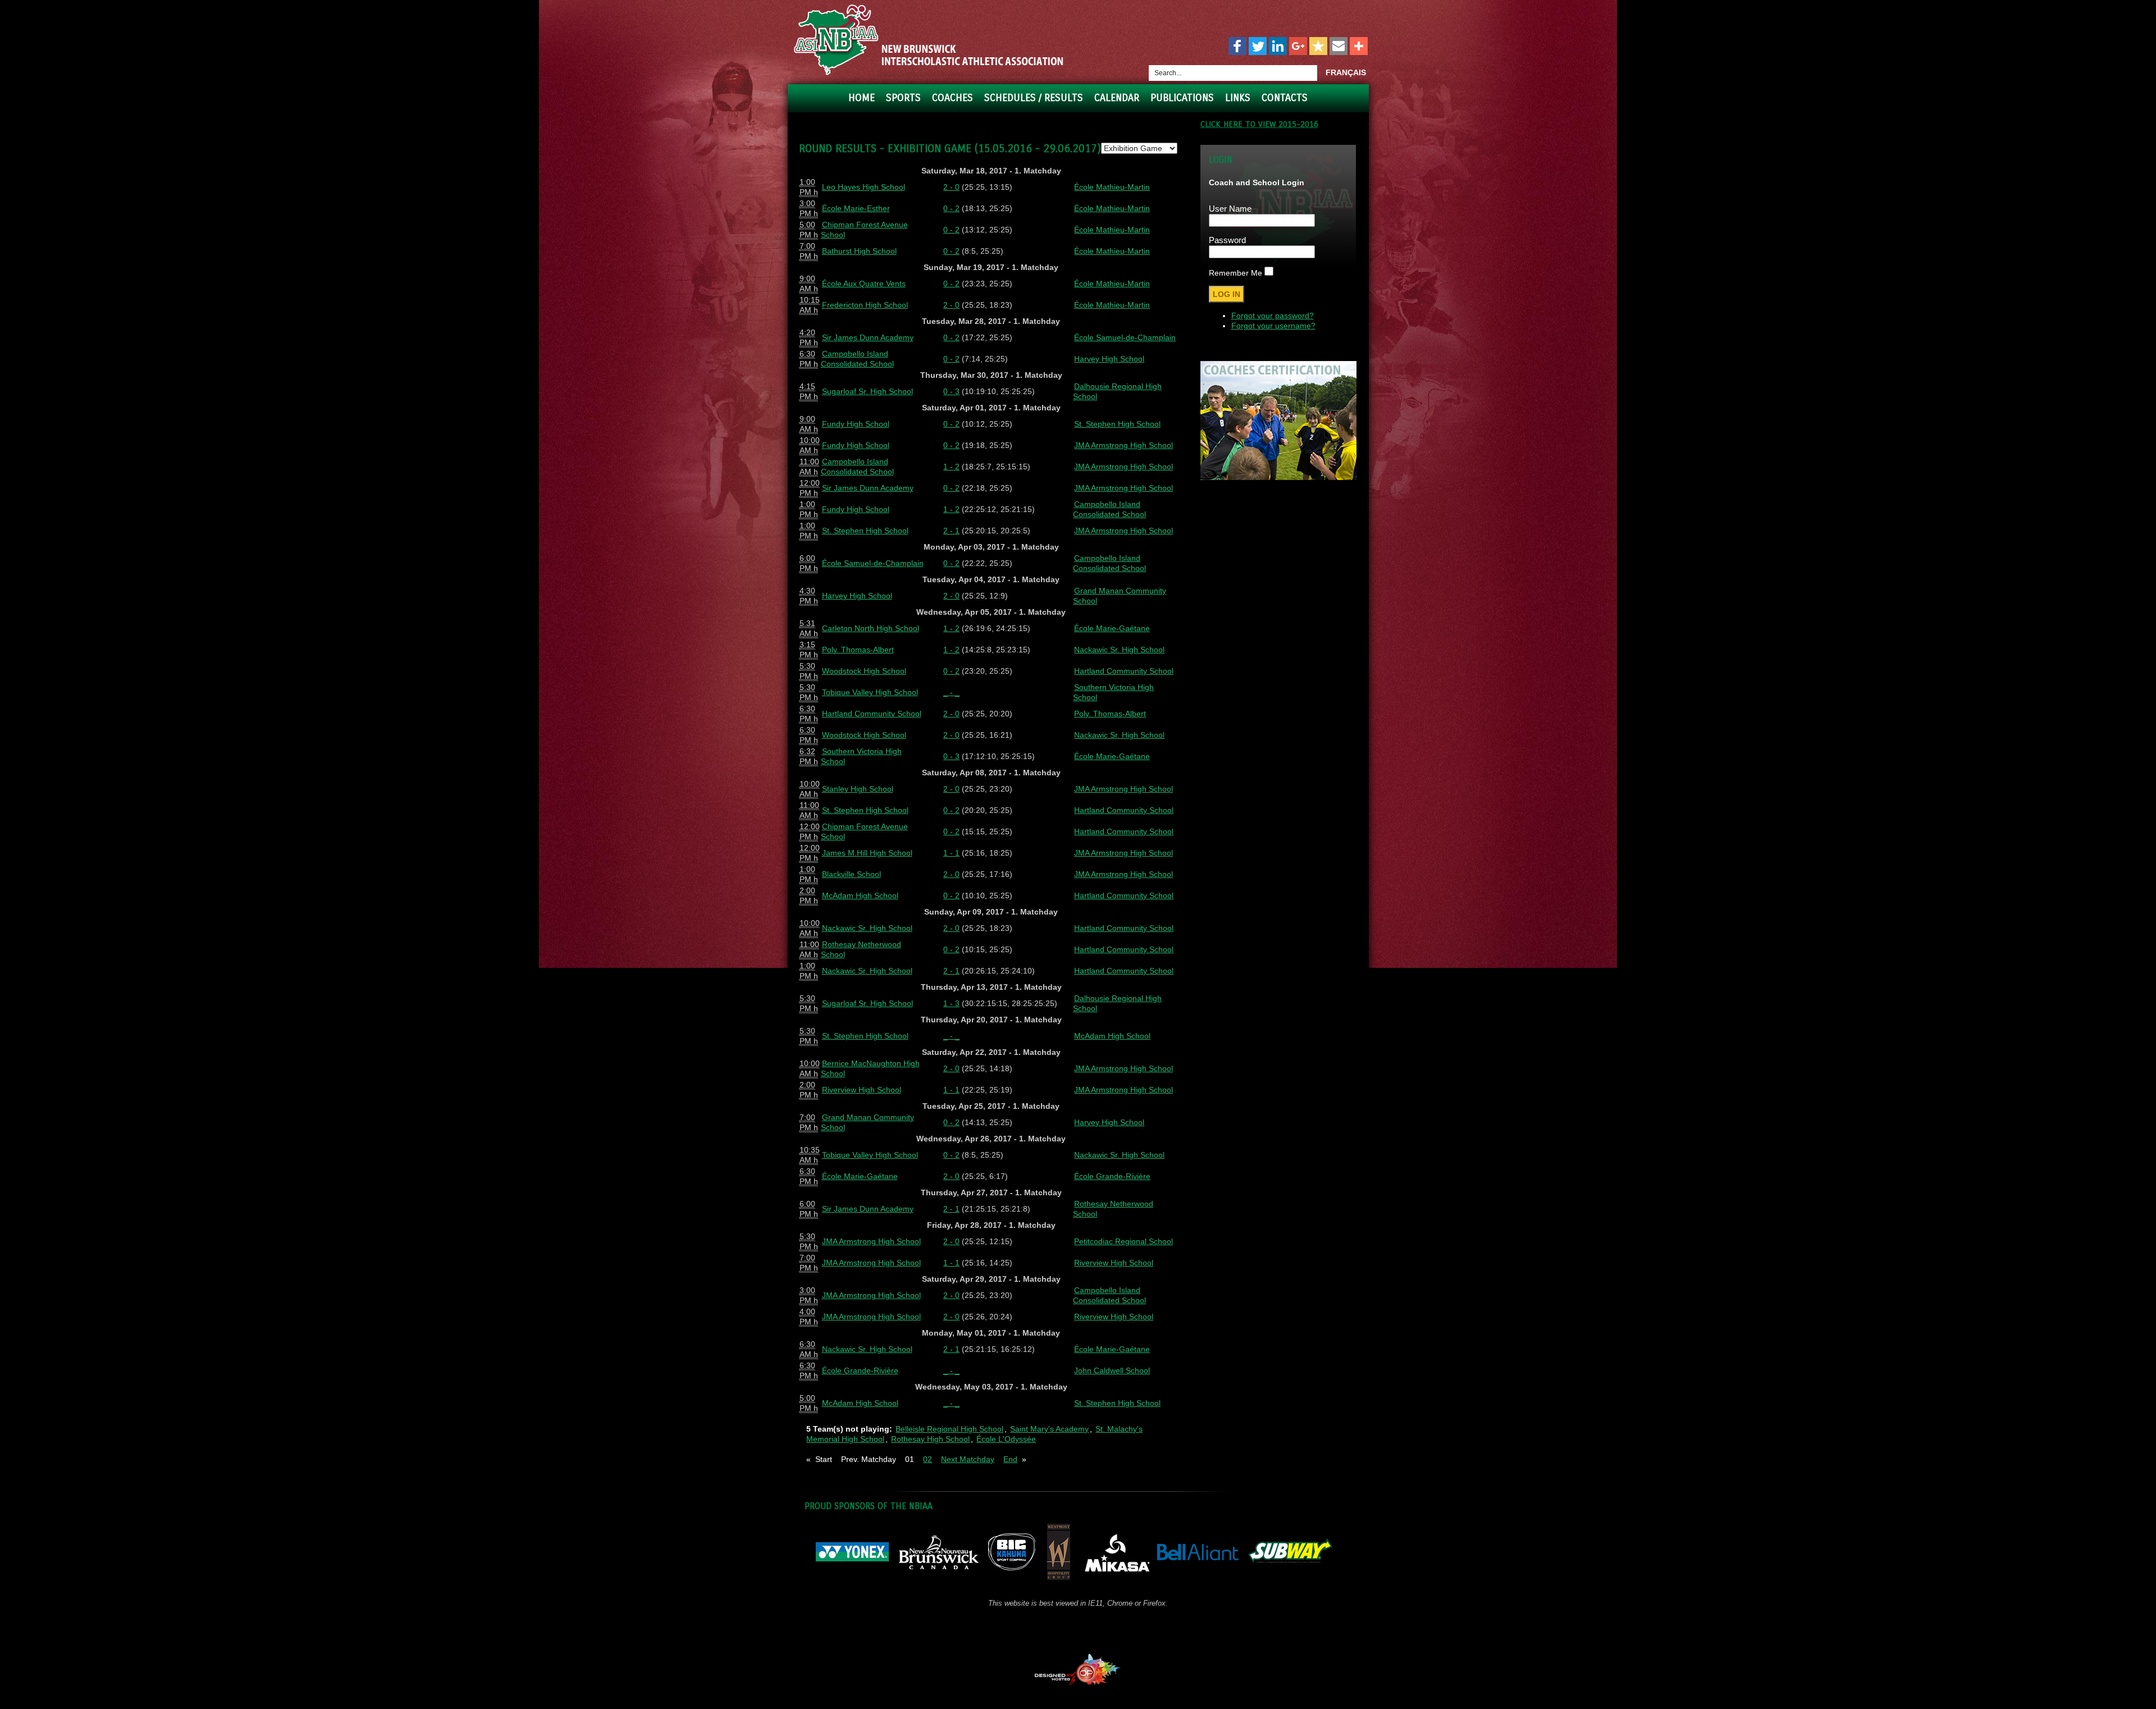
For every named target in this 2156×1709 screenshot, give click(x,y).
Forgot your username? (1273, 326)
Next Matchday (968, 1459)
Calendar (1117, 98)
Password (1227, 240)
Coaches (953, 98)
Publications (1182, 98)
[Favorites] (1318, 47)
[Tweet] (1258, 47)
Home (862, 98)
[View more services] (1359, 47)
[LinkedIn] (1278, 47)
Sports (903, 98)
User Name (1230, 209)
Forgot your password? (1273, 316)
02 (928, 1459)
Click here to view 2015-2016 (1259, 124)
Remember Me (1235, 273)
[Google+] (1298, 47)
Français (1346, 72)
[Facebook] (1237, 47)
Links (1238, 98)
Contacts (1285, 98)
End (1010, 1459)
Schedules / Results (1034, 98)
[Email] (1339, 47)
